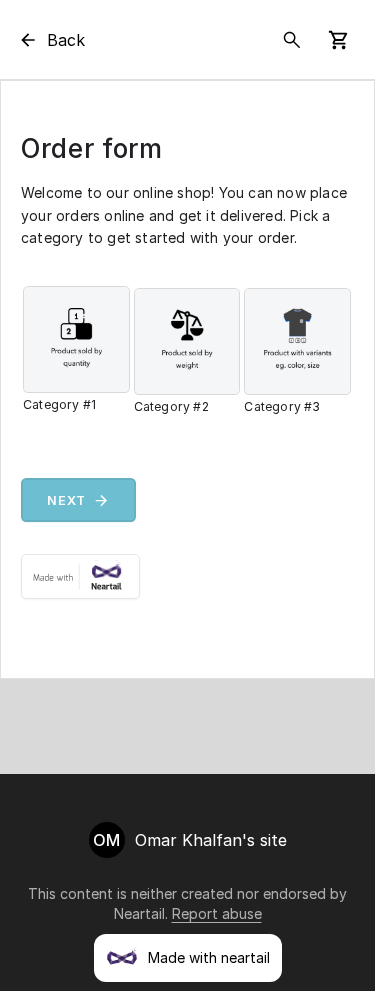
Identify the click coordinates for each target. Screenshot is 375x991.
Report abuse (217, 913)
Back (66, 40)
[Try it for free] (187, 576)
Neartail (139, 913)
